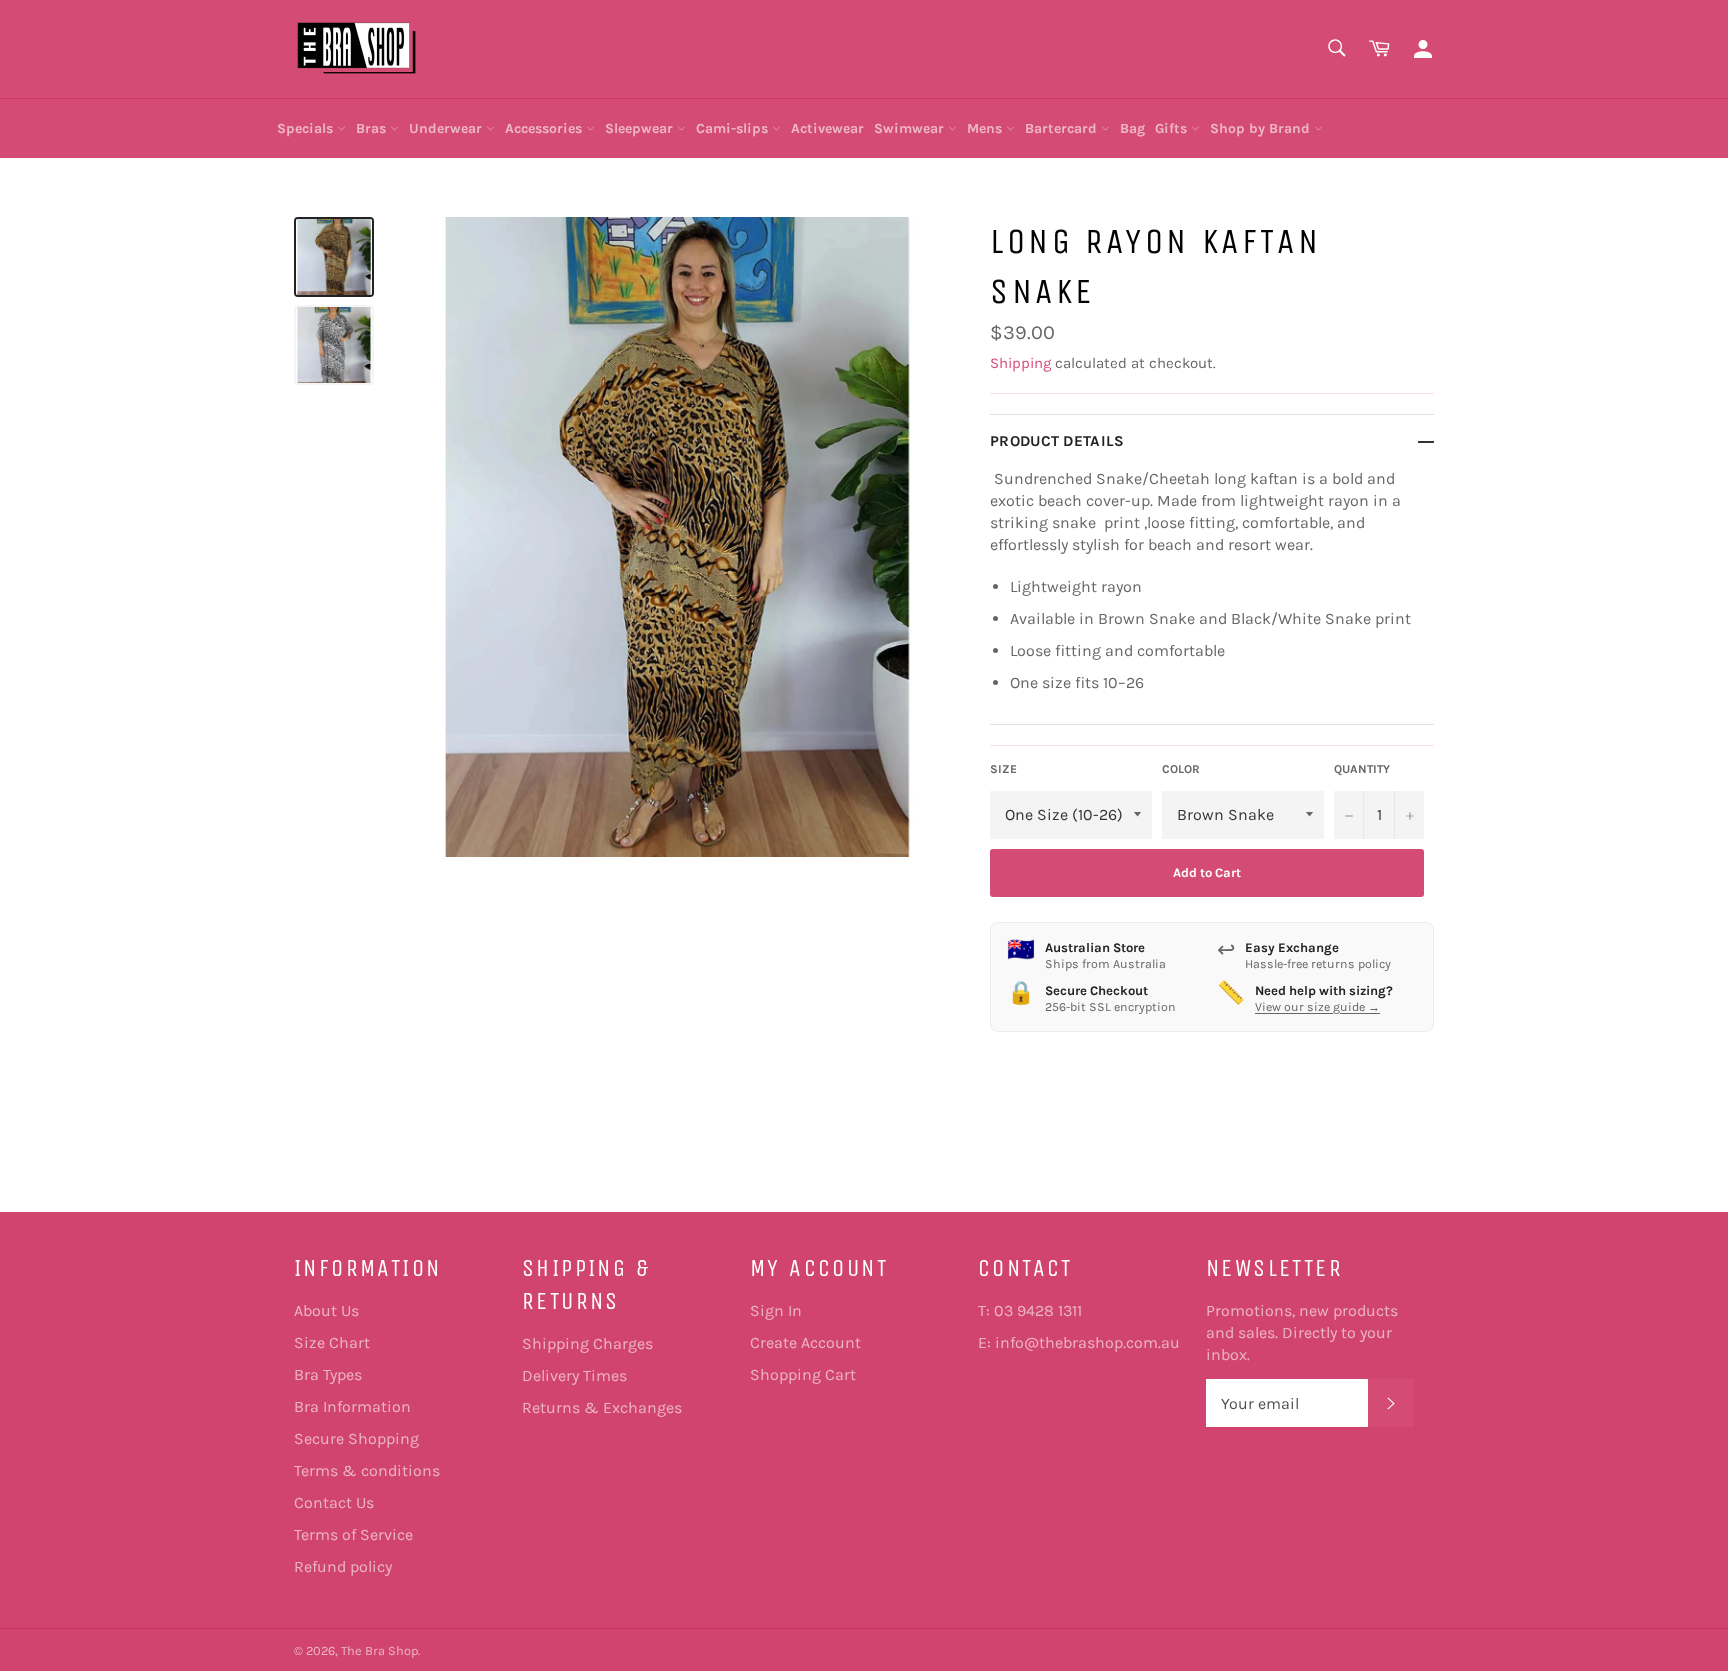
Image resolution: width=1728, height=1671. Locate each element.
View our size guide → (1317, 1007)
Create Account (805, 1342)
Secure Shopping (356, 1438)
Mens (986, 128)
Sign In (776, 1310)
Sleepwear (641, 128)
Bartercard (1063, 128)
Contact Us (334, 1502)
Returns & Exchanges (602, 1407)
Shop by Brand (1262, 128)
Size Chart (332, 1342)
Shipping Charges (587, 1343)
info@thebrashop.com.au (1087, 1342)
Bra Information (352, 1406)
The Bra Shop (379, 1650)
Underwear (447, 128)
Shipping (1020, 363)
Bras (373, 128)
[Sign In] (1423, 49)
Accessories (545, 128)
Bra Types (328, 1374)
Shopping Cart (803, 1374)
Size (1003, 769)
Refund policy (343, 1566)
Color (1181, 769)
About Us (326, 1310)
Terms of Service (353, 1534)
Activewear (827, 128)
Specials (307, 128)
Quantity (1362, 769)
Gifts (1173, 128)
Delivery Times (574, 1375)
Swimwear (911, 128)
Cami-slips (734, 128)
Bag (1132, 128)
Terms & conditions (367, 1470)
